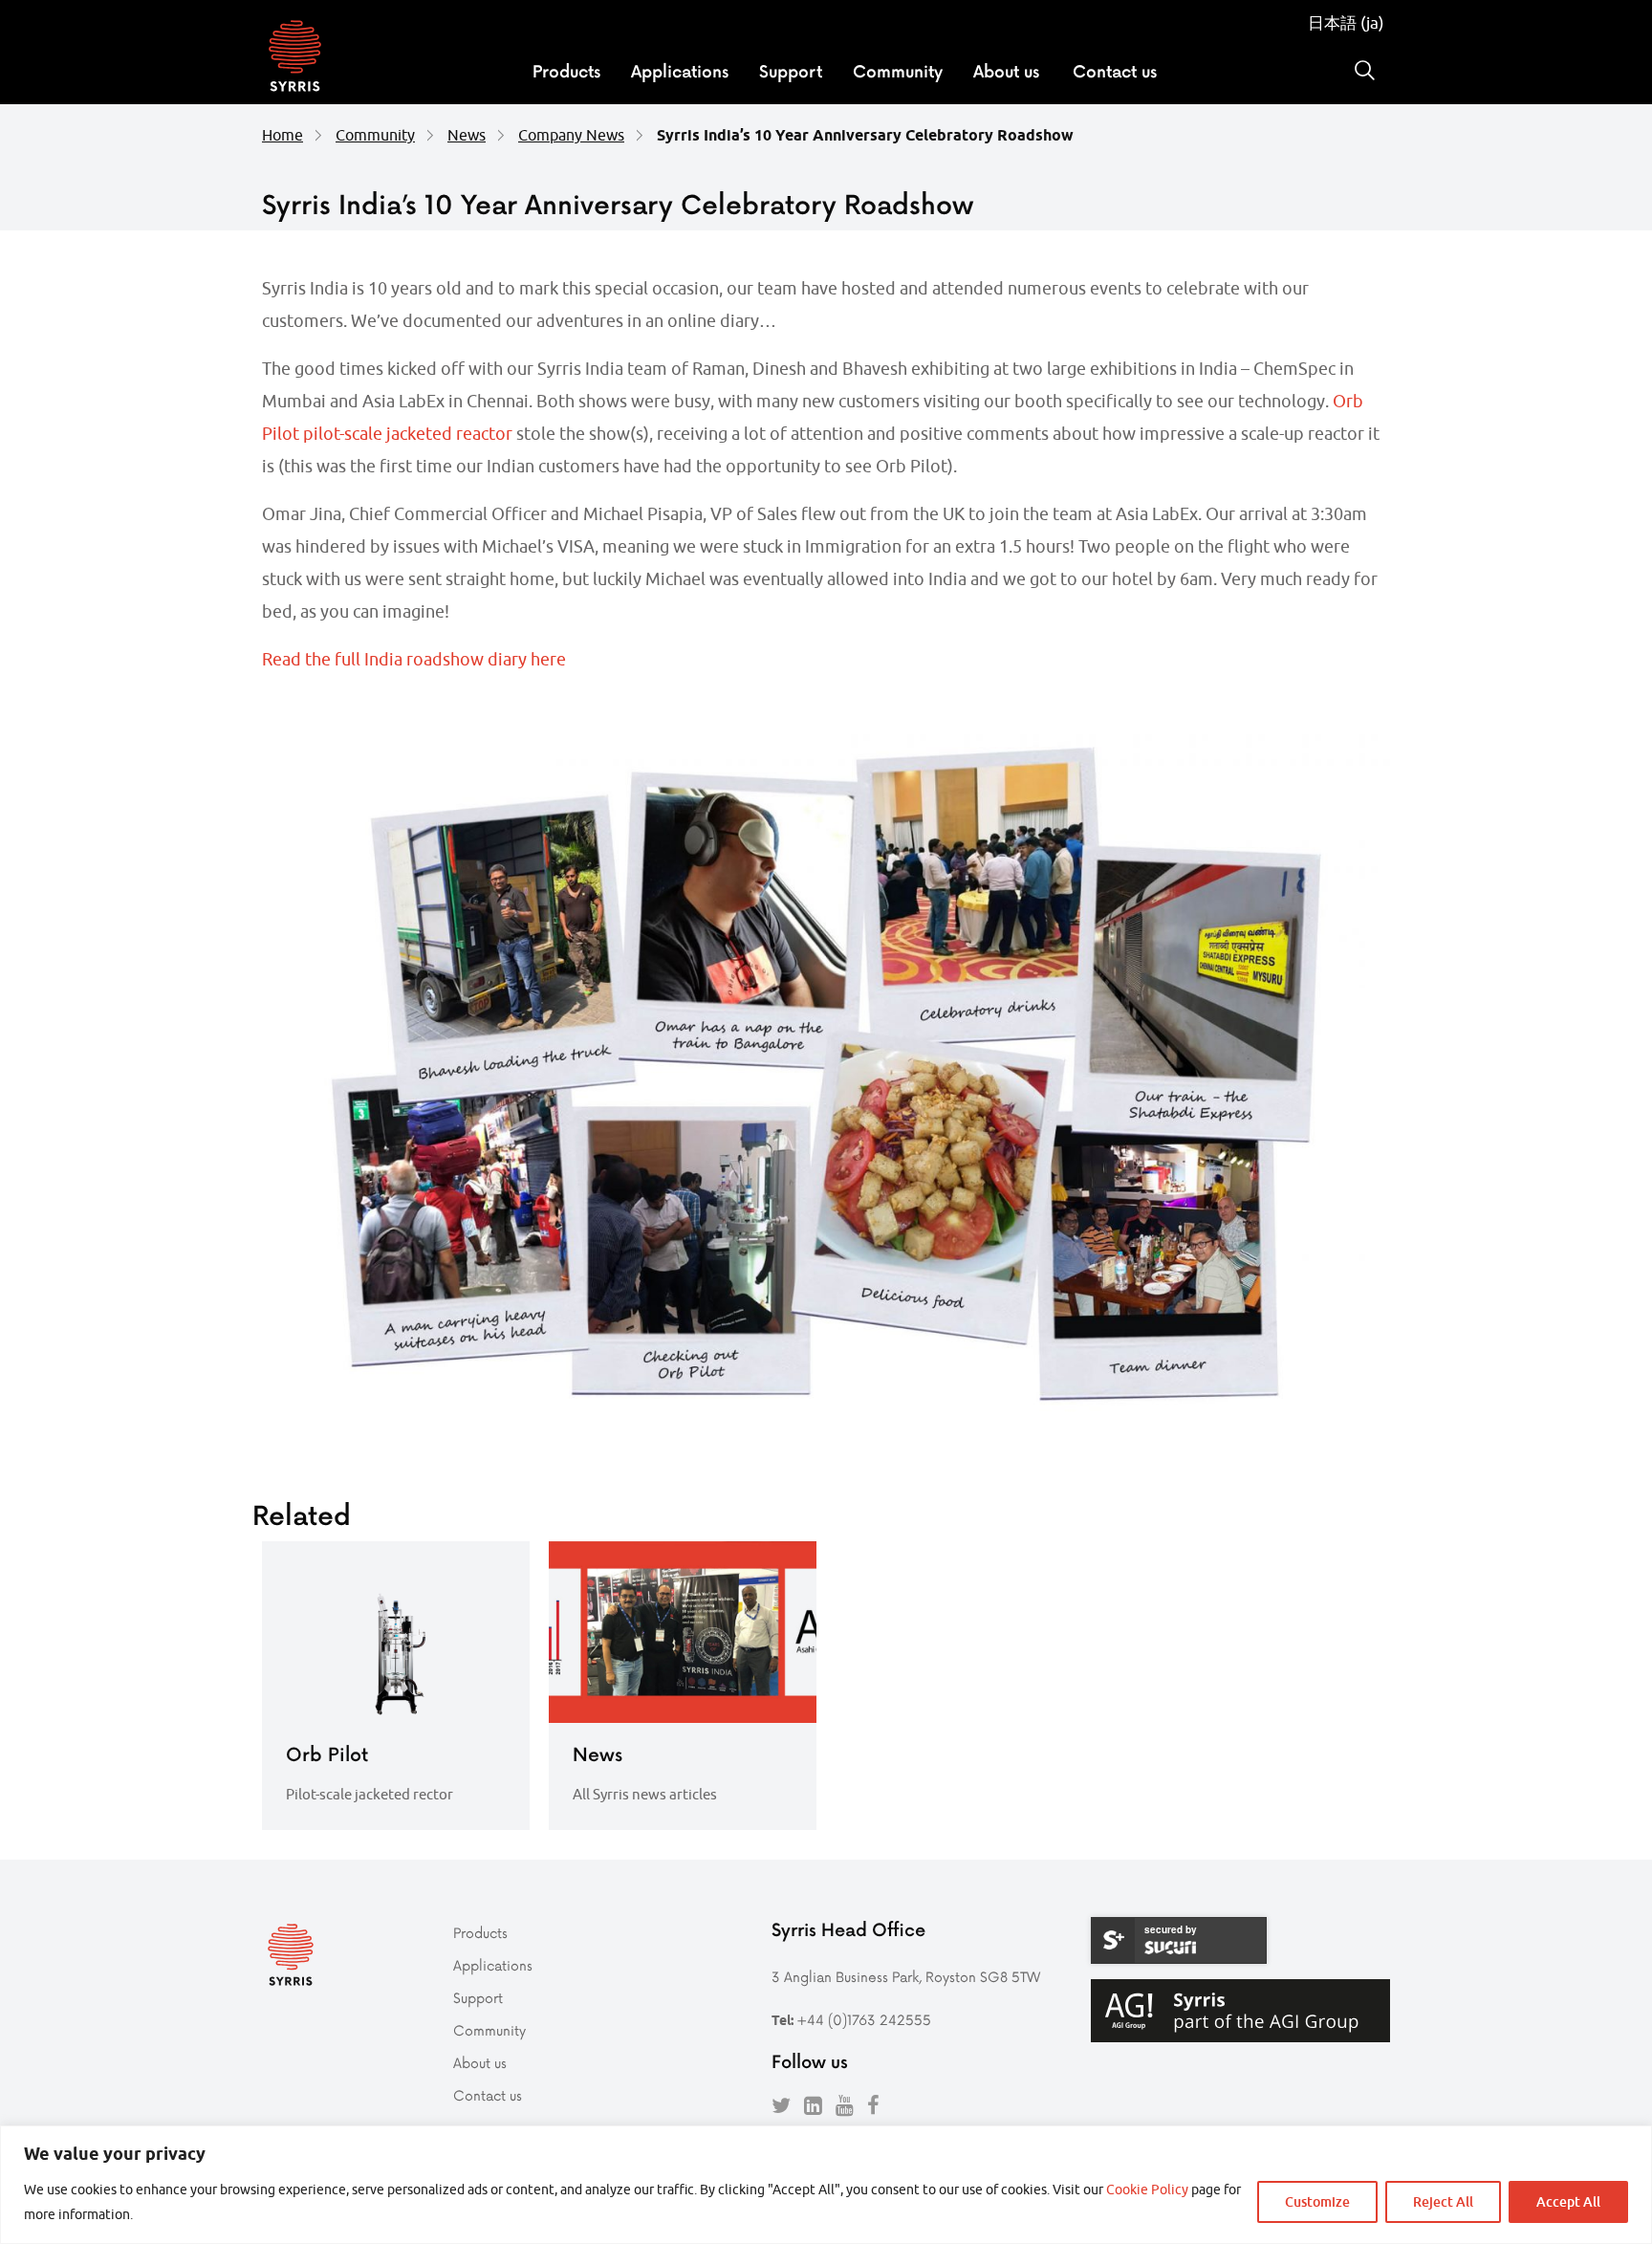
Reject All (1443, 2201)
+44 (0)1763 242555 (864, 2020)
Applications (680, 71)
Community (898, 71)
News (467, 135)
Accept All (1568, 2201)
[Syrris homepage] (295, 58)
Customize (1317, 2201)
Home (283, 135)
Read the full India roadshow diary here (414, 659)
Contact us (1115, 71)
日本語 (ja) (1346, 23)
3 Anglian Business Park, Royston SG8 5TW (906, 1977)
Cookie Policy (1147, 2190)
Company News (571, 135)
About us (1006, 71)
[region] (826, 2185)
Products (566, 71)
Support (791, 71)
